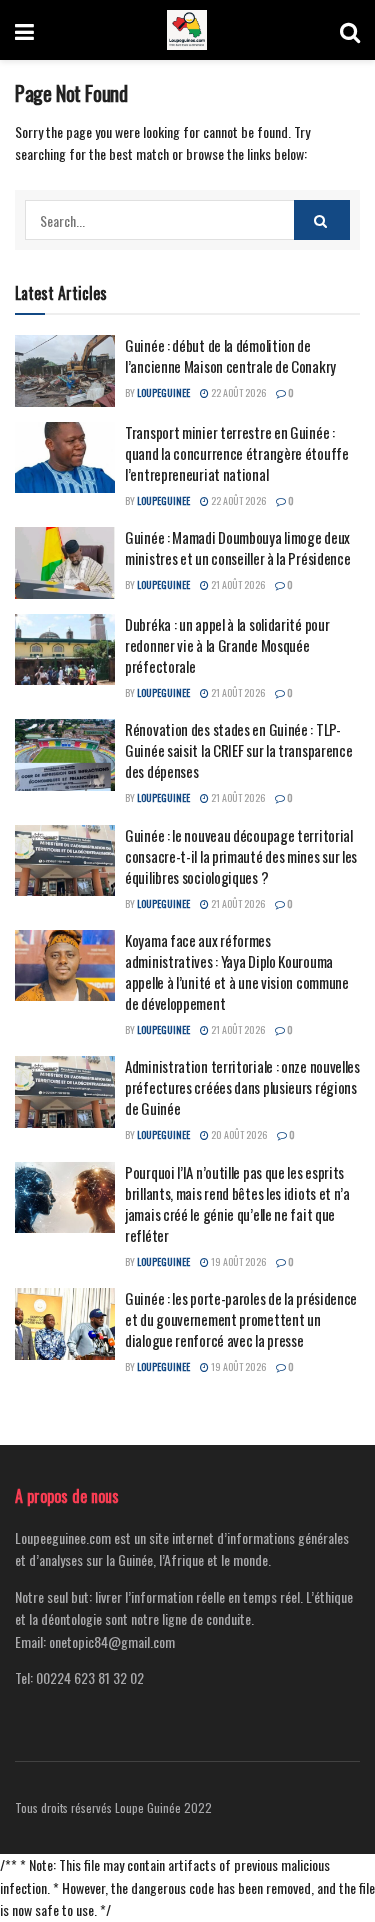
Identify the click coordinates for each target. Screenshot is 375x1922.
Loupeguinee (163, 392)
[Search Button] (350, 30)
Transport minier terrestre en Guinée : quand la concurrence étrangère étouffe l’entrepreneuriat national (237, 453)
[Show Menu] (24, 30)
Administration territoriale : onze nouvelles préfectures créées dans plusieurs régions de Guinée (242, 1087)
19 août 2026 (237, 1261)
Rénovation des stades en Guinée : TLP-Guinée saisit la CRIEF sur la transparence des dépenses (238, 750)
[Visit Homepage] (187, 30)
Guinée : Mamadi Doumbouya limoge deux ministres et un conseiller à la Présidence (237, 547)
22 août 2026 (237, 392)
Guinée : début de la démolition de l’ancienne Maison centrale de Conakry (230, 355)
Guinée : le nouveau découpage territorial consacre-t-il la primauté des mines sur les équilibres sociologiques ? (241, 856)
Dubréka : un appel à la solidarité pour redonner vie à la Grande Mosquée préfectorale (227, 645)
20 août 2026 (238, 1134)
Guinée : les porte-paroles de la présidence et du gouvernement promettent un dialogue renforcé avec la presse (241, 1319)
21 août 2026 (237, 584)
